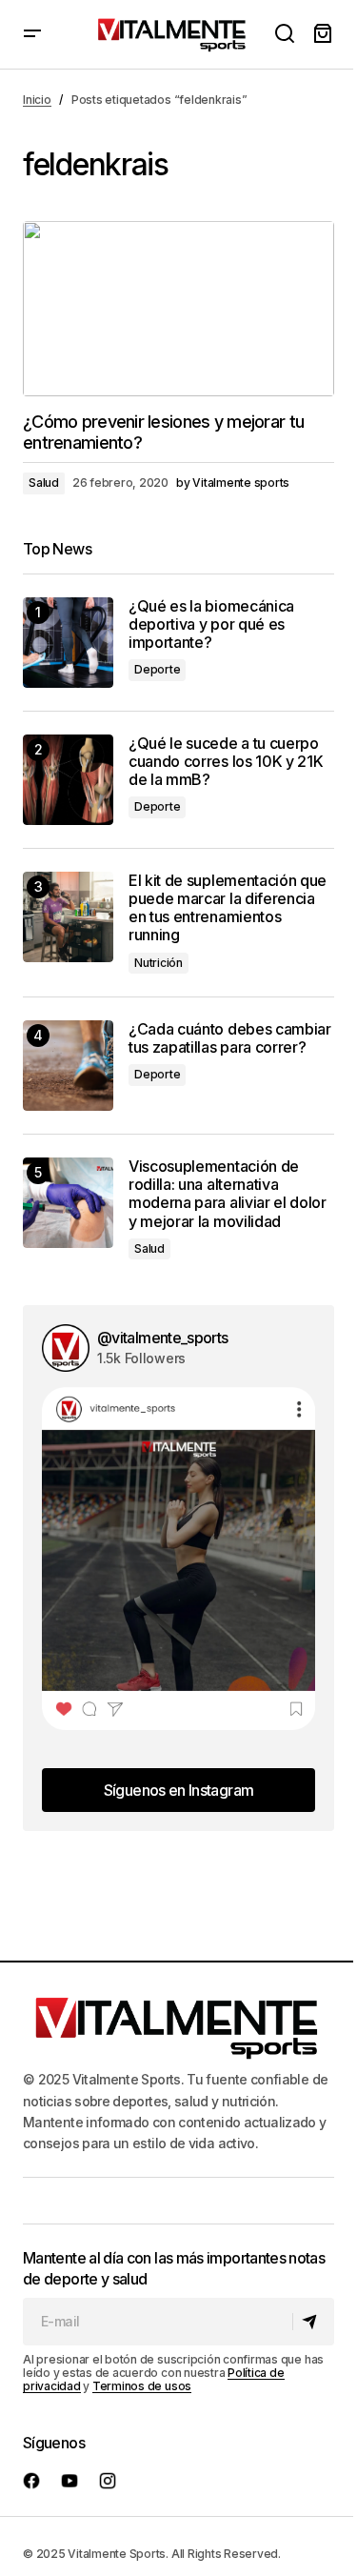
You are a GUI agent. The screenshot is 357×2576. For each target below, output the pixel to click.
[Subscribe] (313, 2322)
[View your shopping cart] (323, 34)
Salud (44, 483)
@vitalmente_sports (162, 1338)
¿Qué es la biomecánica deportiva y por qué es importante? (211, 624)
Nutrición (159, 963)
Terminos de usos (142, 2386)
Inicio (37, 100)
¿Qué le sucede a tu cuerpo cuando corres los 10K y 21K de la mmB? (226, 762)
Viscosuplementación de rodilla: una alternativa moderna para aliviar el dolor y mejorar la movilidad (228, 1194)
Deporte (157, 669)
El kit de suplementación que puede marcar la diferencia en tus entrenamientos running (228, 908)
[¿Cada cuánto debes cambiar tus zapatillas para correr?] (68, 1066)
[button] (32, 34)
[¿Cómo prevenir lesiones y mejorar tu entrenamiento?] (178, 309)
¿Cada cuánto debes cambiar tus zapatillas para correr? (230, 1038)
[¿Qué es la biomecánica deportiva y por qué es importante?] (68, 643)
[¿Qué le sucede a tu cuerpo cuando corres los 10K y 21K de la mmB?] (68, 780)
